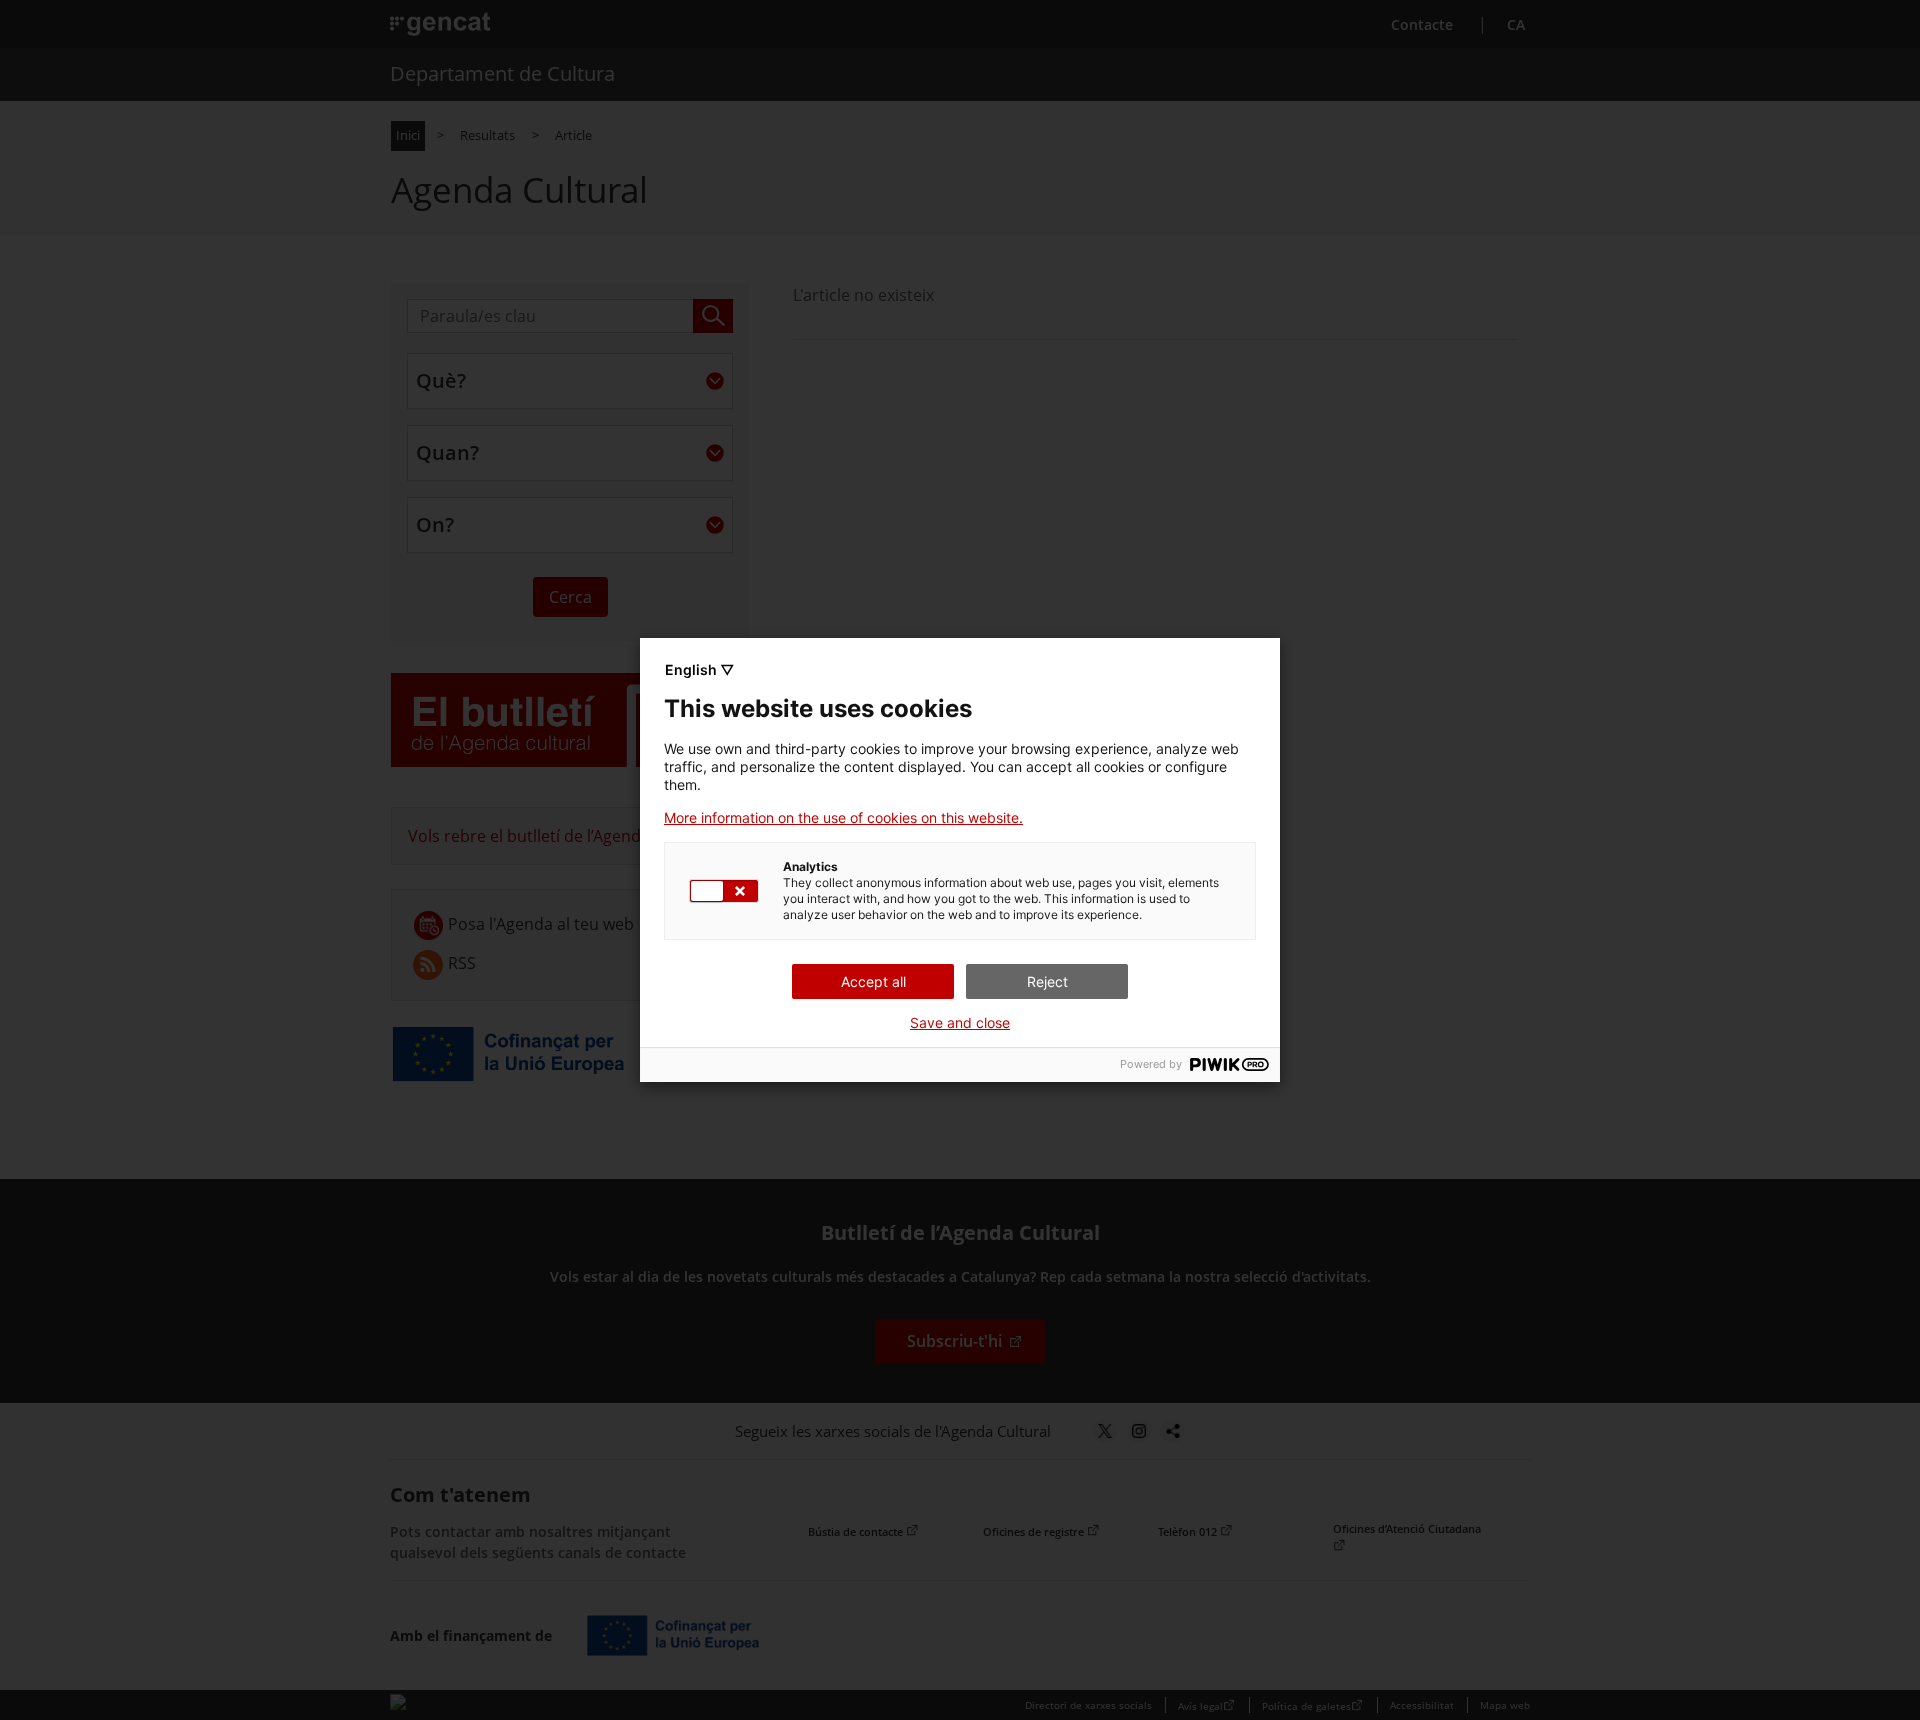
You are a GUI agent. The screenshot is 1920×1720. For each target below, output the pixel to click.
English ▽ (699, 669)
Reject (1047, 981)
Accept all (873, 981)
